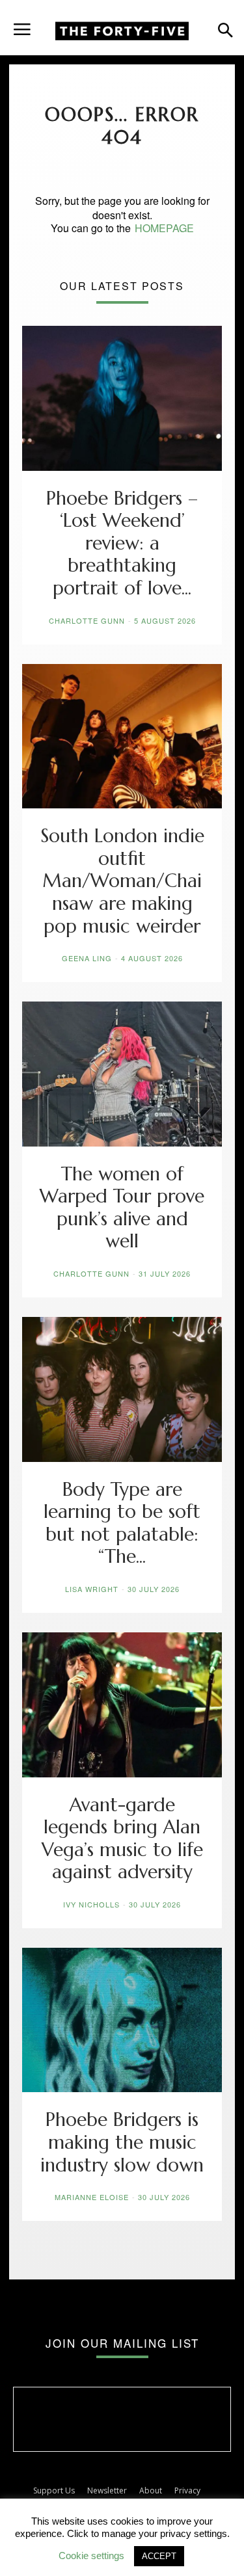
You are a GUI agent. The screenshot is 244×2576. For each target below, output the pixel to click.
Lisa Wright (92, 1589)
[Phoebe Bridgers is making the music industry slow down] (122, 2020)
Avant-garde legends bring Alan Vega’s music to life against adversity (122, 1839)
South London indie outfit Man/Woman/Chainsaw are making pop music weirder (122, 881)
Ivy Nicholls (91, 1904)
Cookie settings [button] (91, 2556)
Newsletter (107, 2490)
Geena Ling (87, 958)
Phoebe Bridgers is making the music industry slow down (122, 2142)
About (151, 2490)
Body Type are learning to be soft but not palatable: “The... (122, 1523)
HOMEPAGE (164, 228)
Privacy (187, 2490)
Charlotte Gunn (87, 620)
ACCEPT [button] (159, 2556)
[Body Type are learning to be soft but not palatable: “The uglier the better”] (122, 1389)
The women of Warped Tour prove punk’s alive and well (122, 1208)
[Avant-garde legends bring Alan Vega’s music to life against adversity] (122, 1705)
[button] (22, 24)
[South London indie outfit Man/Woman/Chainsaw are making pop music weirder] (122, 737)
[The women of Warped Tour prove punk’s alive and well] (122, 1074)
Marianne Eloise (92, 2197)
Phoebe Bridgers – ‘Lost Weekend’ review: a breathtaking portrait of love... (122, 543)
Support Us (54, 2490)
